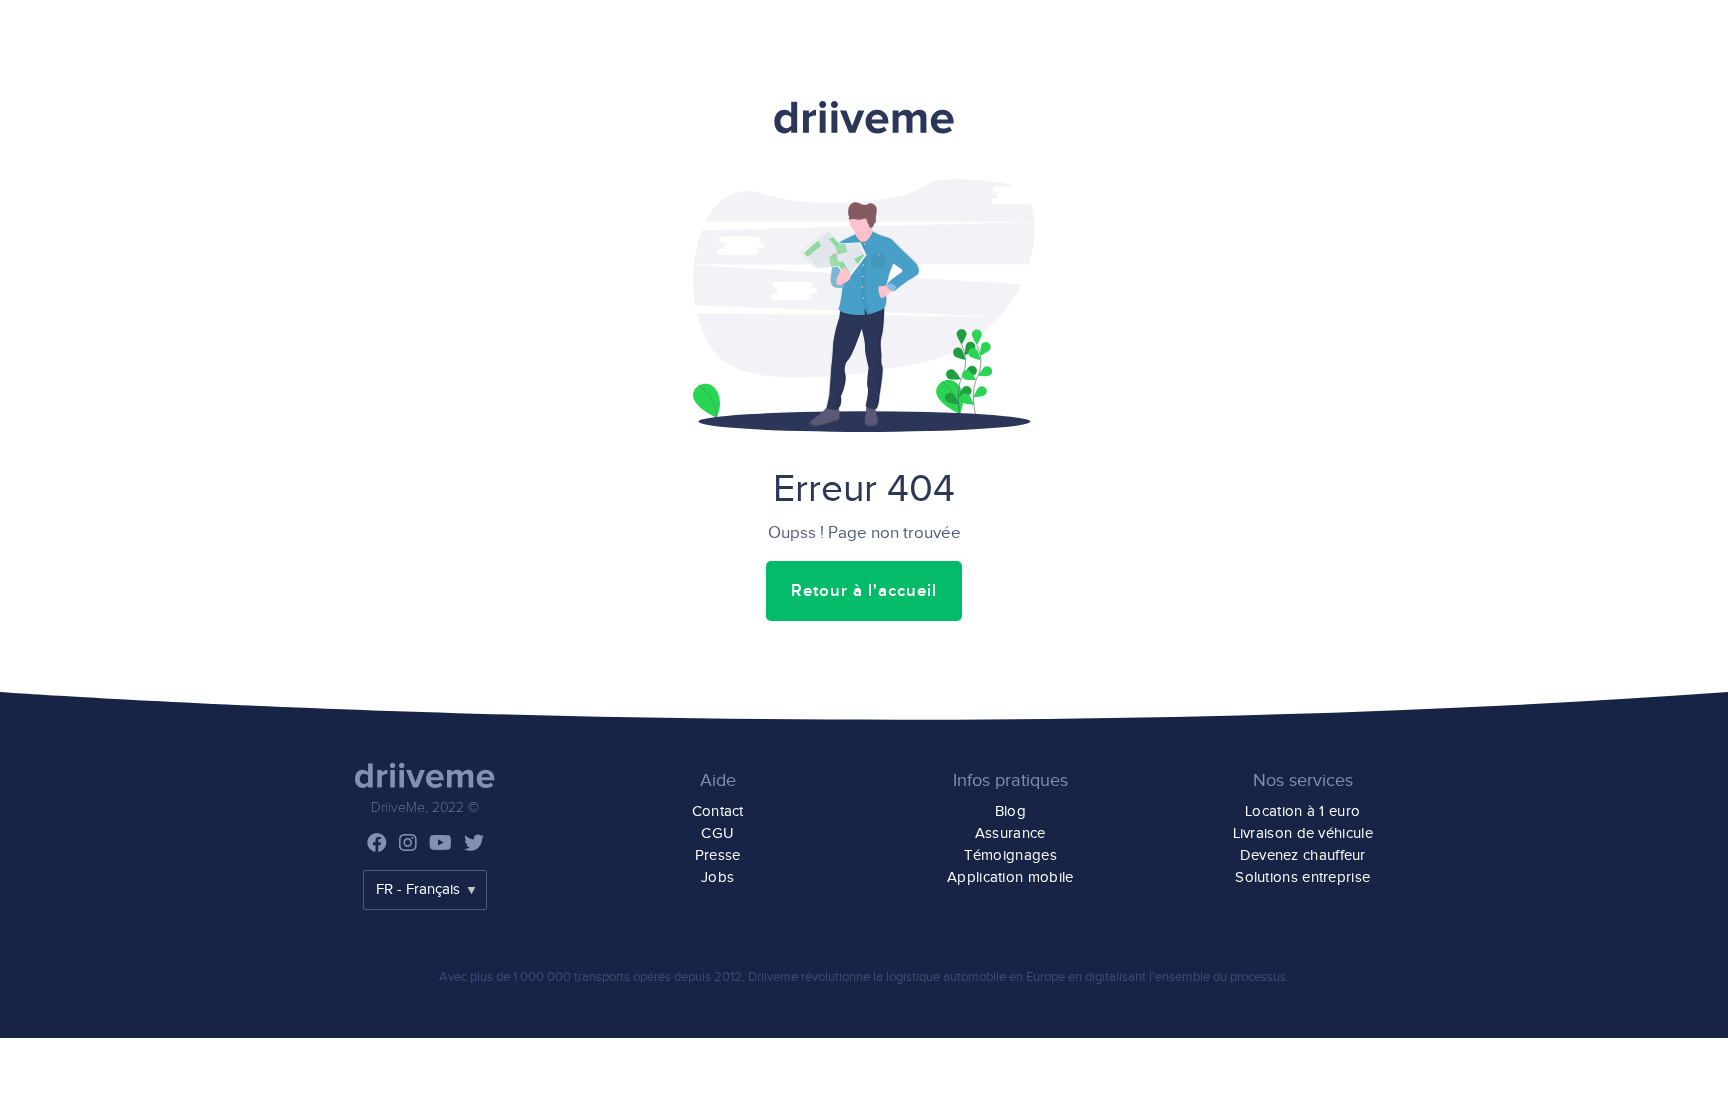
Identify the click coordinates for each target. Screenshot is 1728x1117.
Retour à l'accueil (864, 591)
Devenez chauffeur (1303, 855)
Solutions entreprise (1302, 877)
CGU (717, 833)
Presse (718, 855)
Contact (718, 811)
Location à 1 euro (1302, 811)
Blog (1010, 811)
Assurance (1010, 833)
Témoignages (1010, 855)
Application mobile (1010, 877)
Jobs (717, 877)
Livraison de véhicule (1303, 833)
